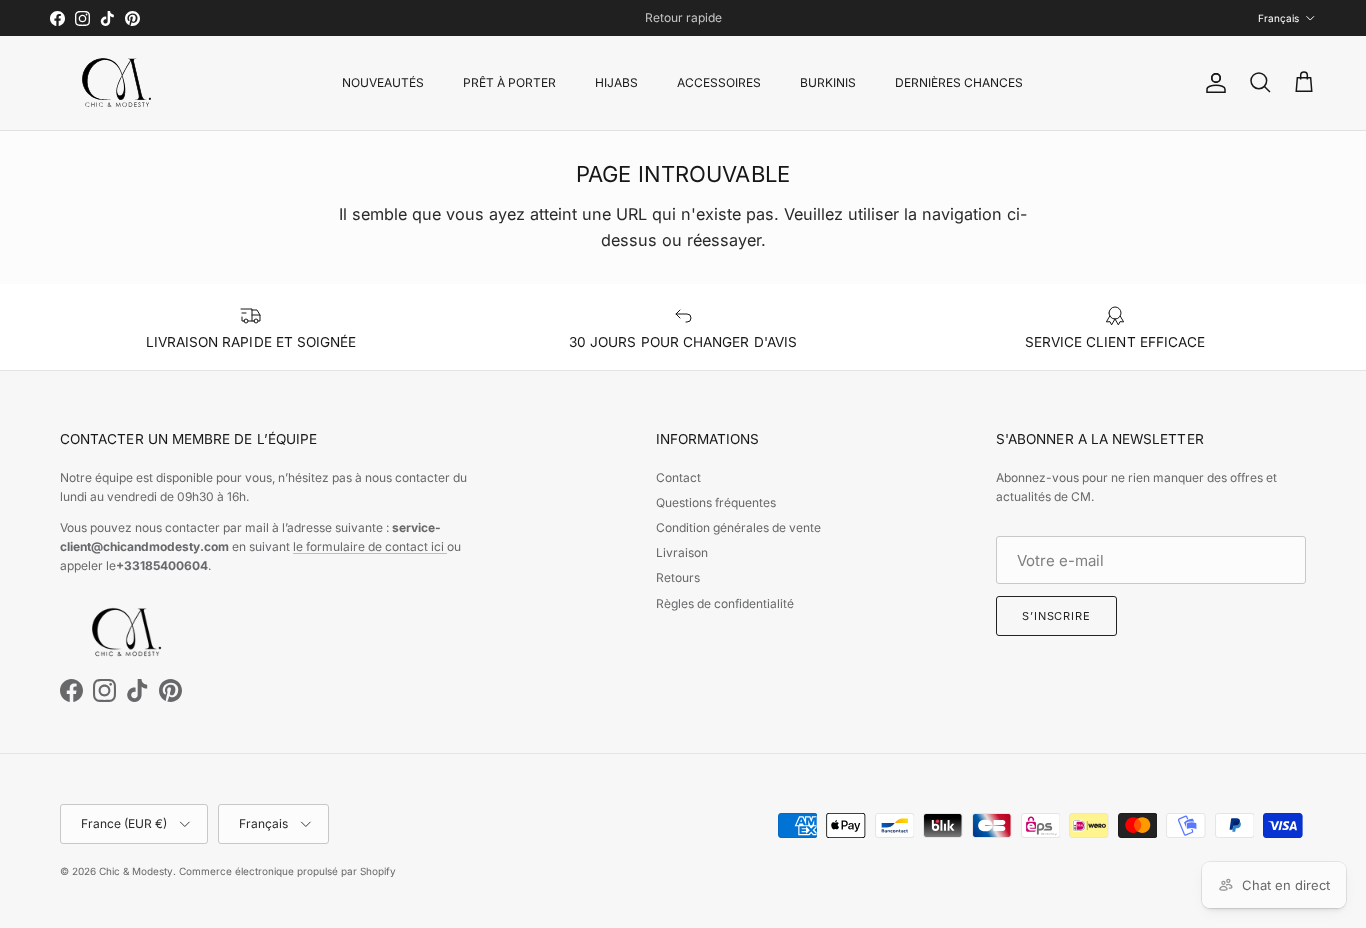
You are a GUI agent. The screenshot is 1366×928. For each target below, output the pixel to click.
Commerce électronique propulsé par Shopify (287, 871)
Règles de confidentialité (725, 603)
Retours (678, 577)
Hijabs (616, 82)
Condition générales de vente (738, 527)
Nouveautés (383, 82)
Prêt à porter (509, 82)
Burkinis (828, 82)
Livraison (682, 552)
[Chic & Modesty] (120, 83)
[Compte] (1212, 83)
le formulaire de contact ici (370, 546)
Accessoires (719, 82)
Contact (678, 477)
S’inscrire (1056, 616)
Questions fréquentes (716, 502)
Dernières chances (959, 82)
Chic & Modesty (136, 871)
